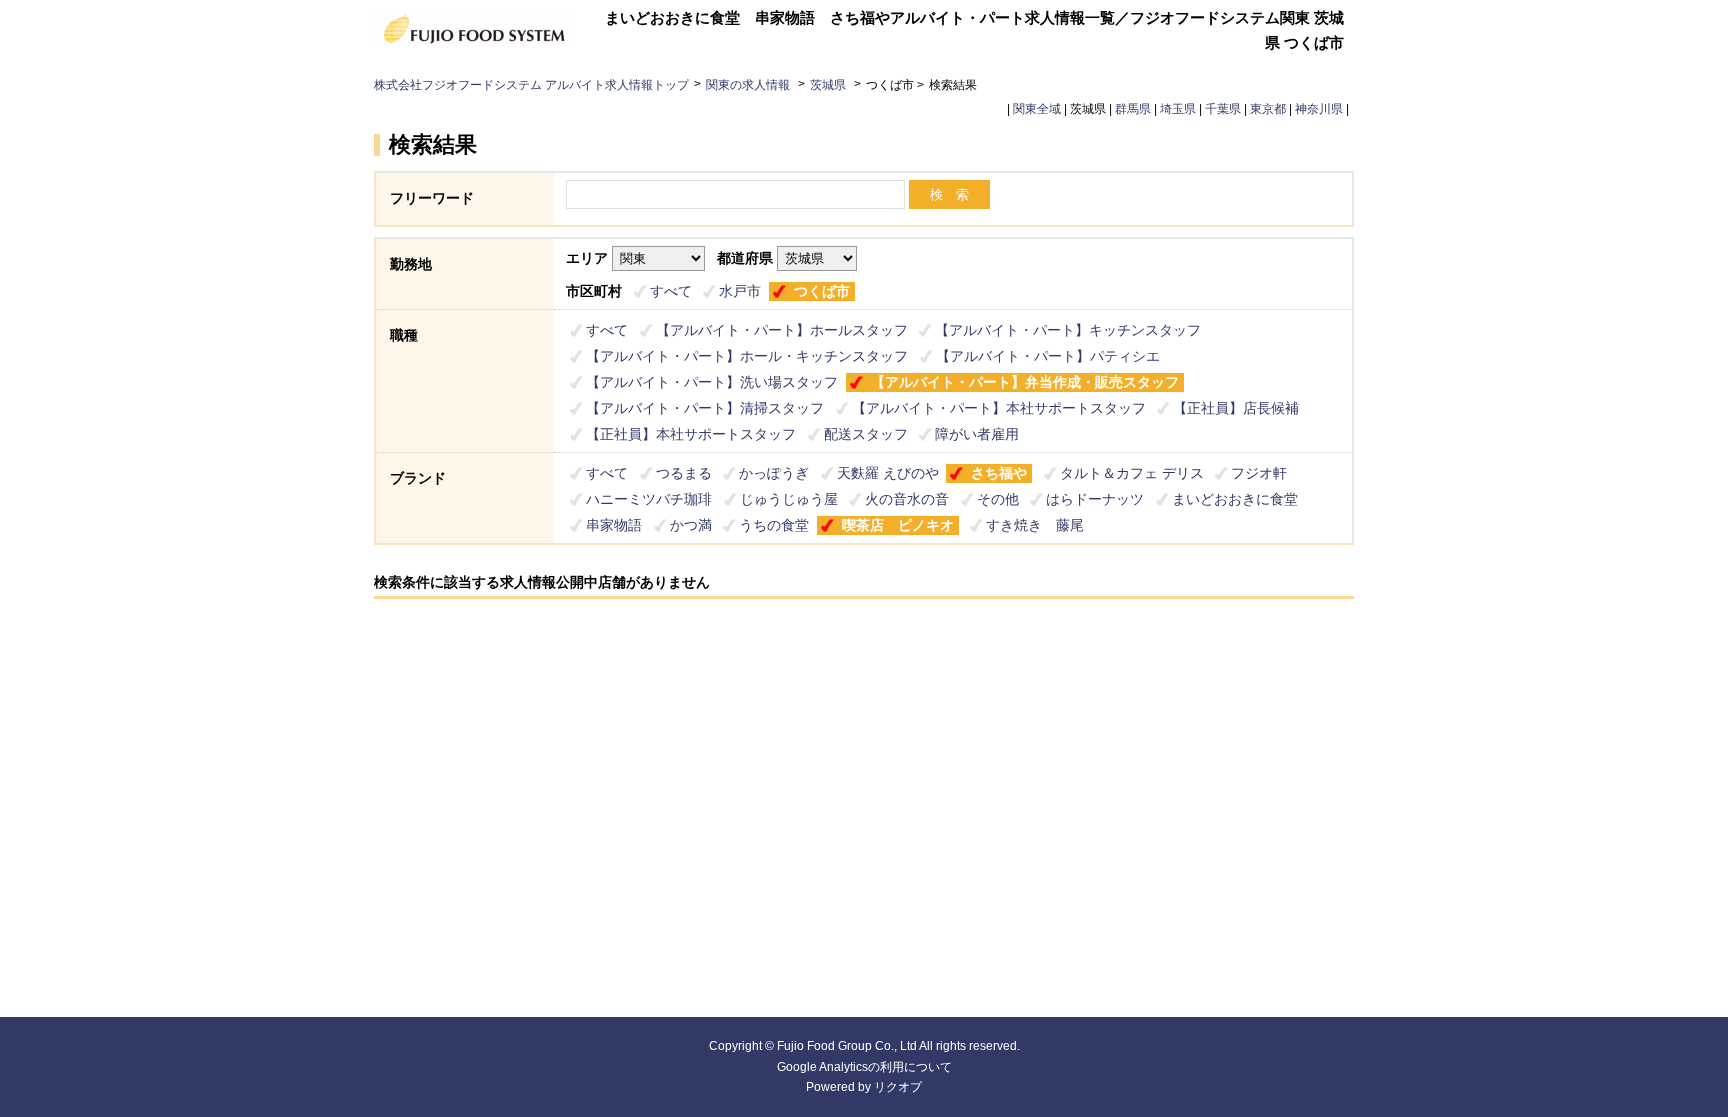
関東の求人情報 (749, 85)
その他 (998, 499)
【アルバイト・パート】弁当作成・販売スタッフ (1025, 382)
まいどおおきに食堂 (1235, 499)
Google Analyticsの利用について (864, 1067)
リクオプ (898, 1087)
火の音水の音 (907, 499)
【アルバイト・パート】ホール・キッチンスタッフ (747, 356)
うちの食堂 (774, 525)
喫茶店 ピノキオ (898, 525)
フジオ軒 (1259, 473)
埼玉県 (1178, 109)
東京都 (1268, 109)
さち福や (999, 473)
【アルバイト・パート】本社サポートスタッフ (999, 408)
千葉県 (1223, 109)
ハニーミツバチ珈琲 (649, 499)
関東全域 (1037, 109)
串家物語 (614, 525)
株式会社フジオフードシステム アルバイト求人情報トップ (531, 85)
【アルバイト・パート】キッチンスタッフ (1068, 330)
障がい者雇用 (977, 434)
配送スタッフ (866, 434)
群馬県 (1133, 109)
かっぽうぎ (774, 473)
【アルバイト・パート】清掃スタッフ (705, 408)
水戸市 (740, 291)
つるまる (684, 473)
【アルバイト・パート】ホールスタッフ (782, 330)
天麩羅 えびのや (888, 473)
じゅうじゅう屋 (789, 499)
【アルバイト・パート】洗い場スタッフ (712, 382)
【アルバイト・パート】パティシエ (1048, 356)
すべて (671, 291)
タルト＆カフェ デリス (1132, 473)
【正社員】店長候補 (1236, 408)
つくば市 (822, 291)
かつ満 (691, 525)
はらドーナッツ (1095, 499)
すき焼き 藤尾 (1035, 525)
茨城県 (828, 85)
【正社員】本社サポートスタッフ (691, 434)
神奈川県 (1319, 109)
